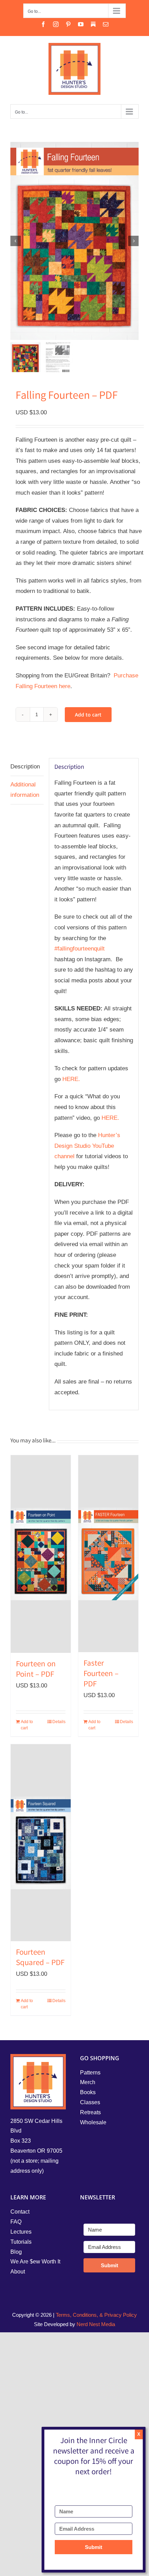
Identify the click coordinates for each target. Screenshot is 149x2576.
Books (88, 2092)
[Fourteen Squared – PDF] (41, 1843)
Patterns (90, 2073)
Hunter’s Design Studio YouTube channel (87, 1146)
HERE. (71, 1079)
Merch (88, 2082)
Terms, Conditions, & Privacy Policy (96, 2315)
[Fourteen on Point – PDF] (41, 1554)
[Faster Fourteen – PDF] (108, 1554)
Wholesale (93, 2122)
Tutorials (21, 2242)
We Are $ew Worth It (35, 2262)
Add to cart (88, 715)
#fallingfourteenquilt (80, 949)
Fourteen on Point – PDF (36, 1670)
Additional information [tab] (25, 790)
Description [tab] (25, 767)
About (18, 2272)
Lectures (21, 2232)
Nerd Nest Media (96, 2324)
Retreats (90, 2112)
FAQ (16, 2222)
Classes (90, 2102)
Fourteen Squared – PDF (40, 1958)
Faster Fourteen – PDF (101, 1674)
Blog (16, 2252)
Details (59, 1722)
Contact (20, 2212)
